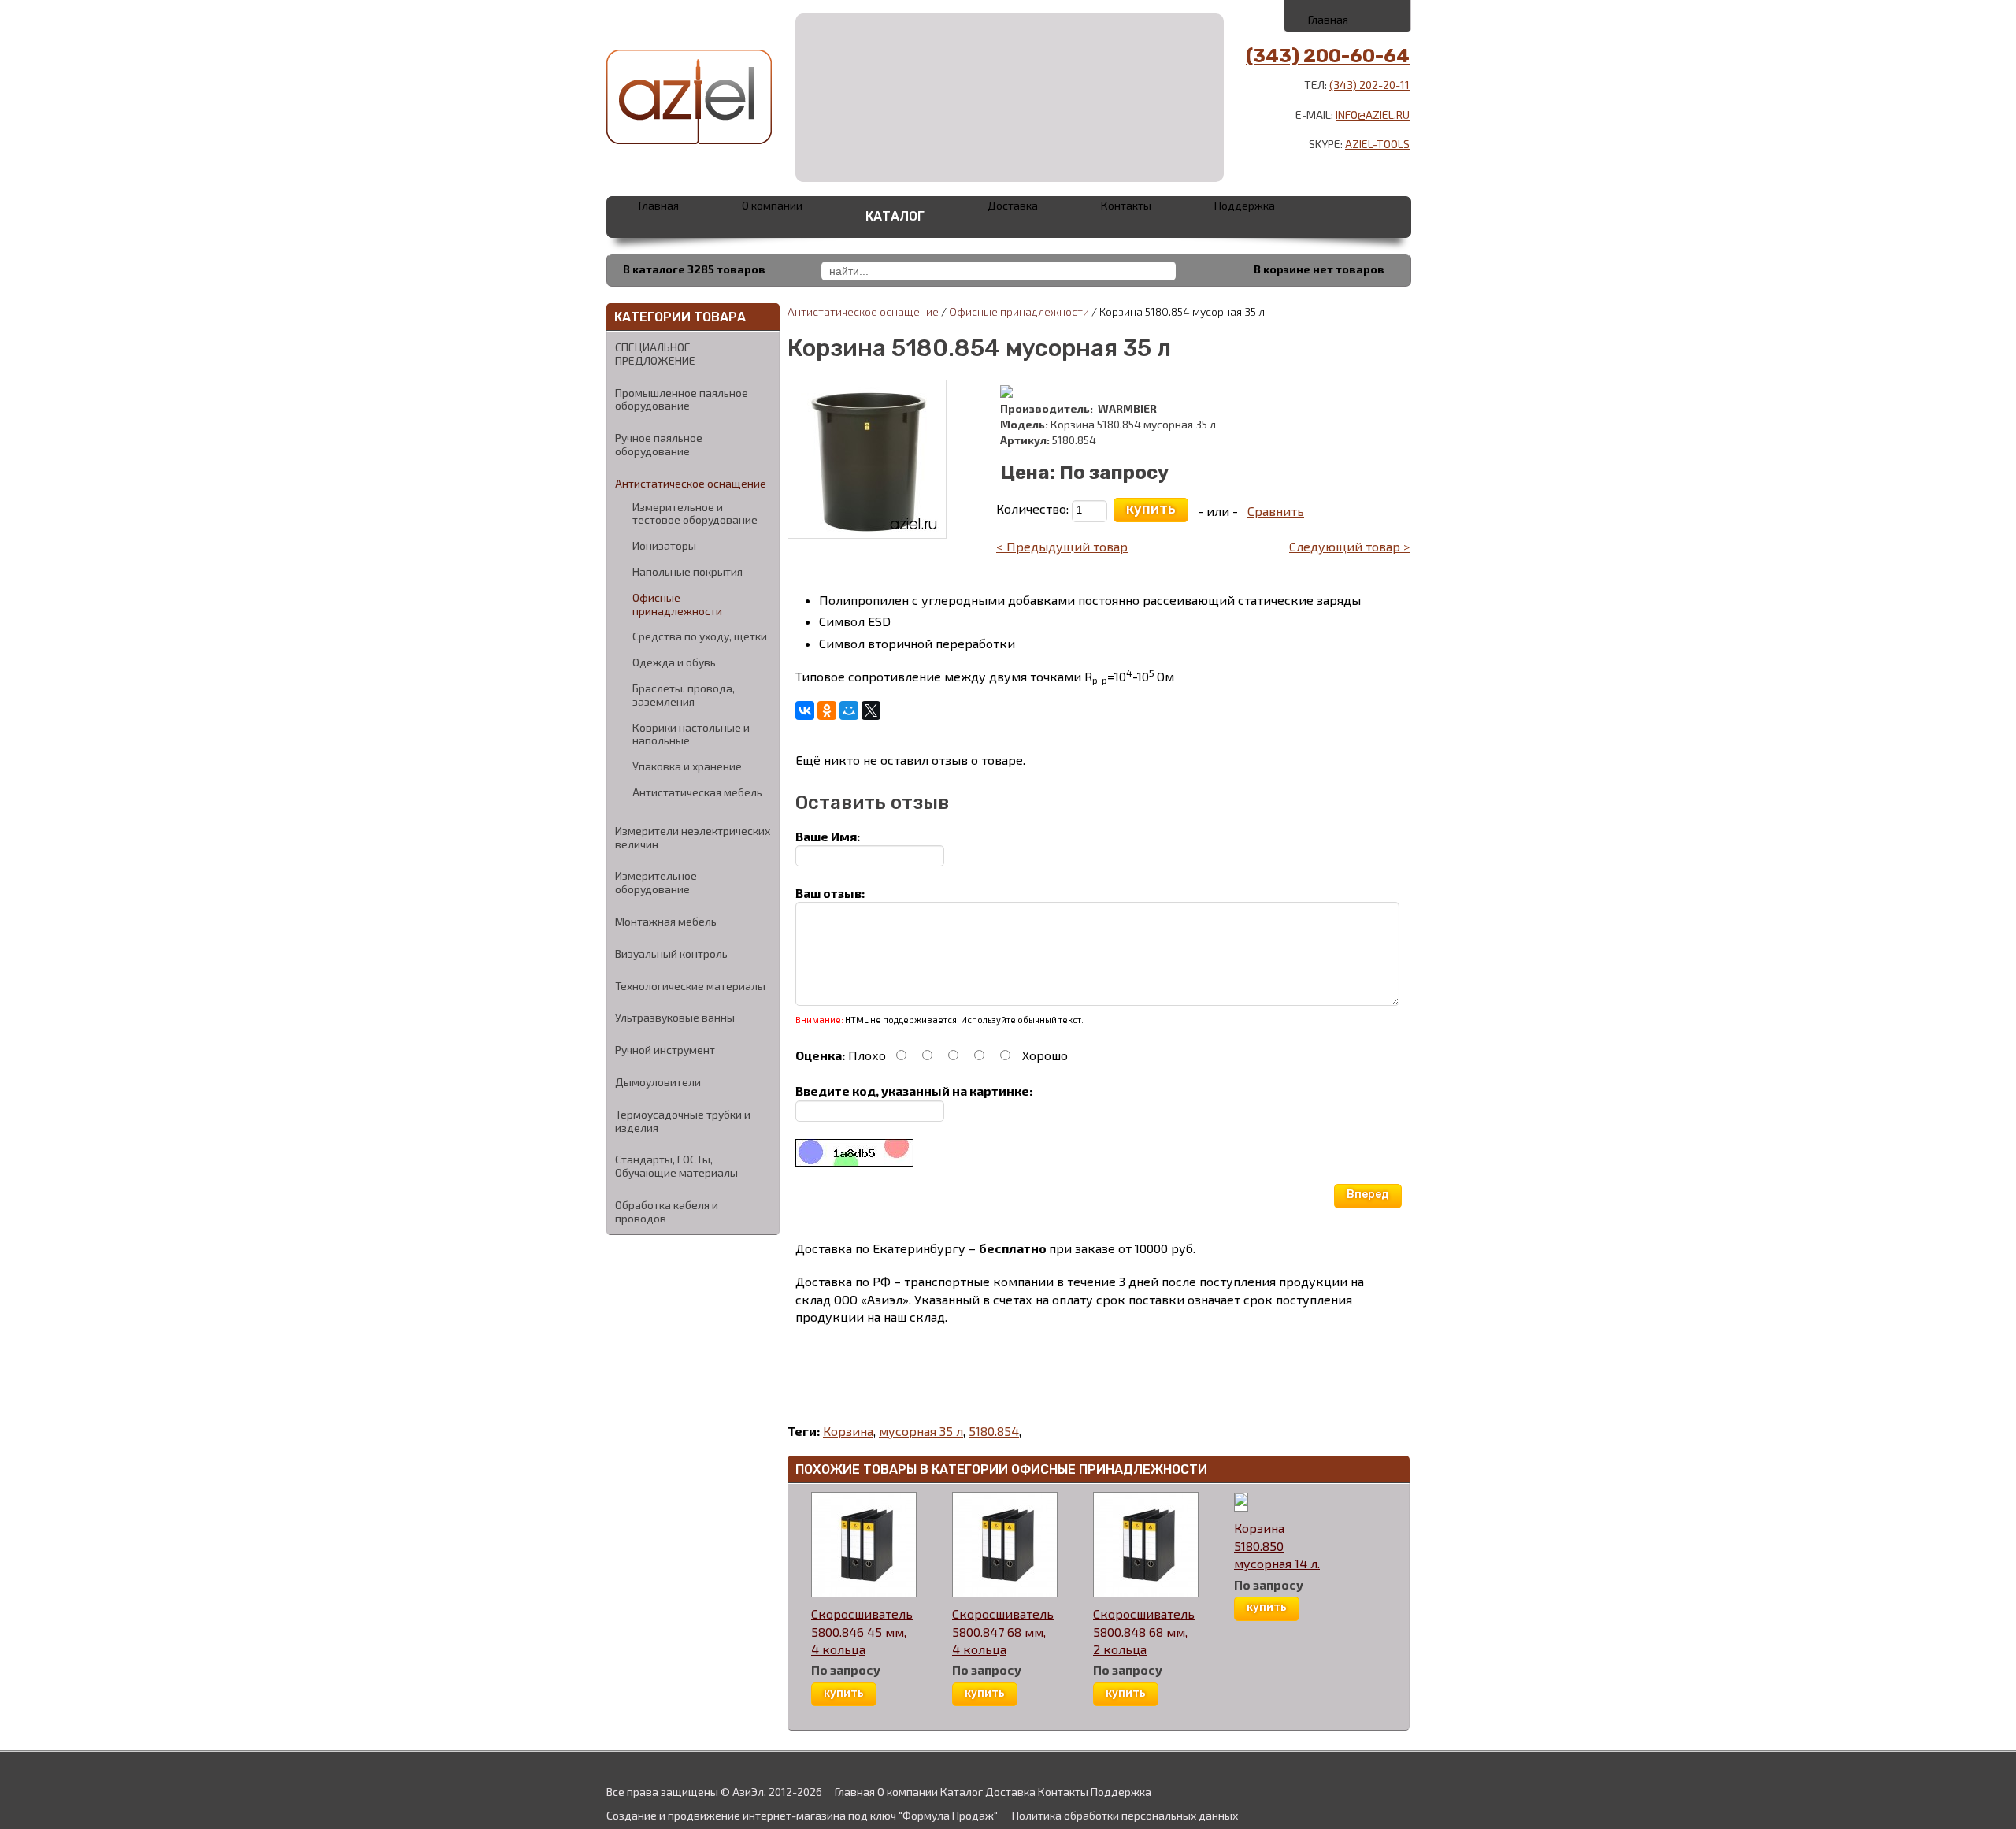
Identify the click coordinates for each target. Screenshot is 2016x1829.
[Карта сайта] (1383, 15)
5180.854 (994, 1431)
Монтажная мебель (666, 921)
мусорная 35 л (921, 1431)
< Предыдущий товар (1062, 546)
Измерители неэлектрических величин (693, 837)
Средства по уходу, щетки (700, 636)
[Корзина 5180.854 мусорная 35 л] (867, 457)
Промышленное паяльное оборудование (682, 399)
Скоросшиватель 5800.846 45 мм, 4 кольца (862, 1631)
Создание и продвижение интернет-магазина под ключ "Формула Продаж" (802, 1815)
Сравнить (1276, 511)
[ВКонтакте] (805, 710)
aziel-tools (1377, 144)
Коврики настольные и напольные (691, 735)
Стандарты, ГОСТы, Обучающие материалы (676, 1166)
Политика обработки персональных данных (1125, 1815)
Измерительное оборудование (656, 882)
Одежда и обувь (674, 662)
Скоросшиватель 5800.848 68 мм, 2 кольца (1144, 1631)
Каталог (895, 216)
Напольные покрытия (687, 572)
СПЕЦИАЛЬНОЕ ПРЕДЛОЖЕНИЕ (655, 354)
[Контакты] (1349, 15)
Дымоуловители (658, 1082)
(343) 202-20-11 (1369, 85)
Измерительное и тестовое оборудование (695, 514)
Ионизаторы (664, 546)
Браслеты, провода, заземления (684, 695)
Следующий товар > (1349, 546)
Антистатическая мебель (697, 792)
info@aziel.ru (1373, 115)
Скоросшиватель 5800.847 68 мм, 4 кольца (1003, 1631)
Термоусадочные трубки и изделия (683, 1121)
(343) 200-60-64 (1328, 56)
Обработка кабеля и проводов (667, 1211)
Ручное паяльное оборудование (659, 444)
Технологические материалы (690, 986)
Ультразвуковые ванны (675, 1017)
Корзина (848, 1431)
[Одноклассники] (827, 710)
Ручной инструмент (665, 1050)
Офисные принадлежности (677, 605)
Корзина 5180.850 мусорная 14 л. (1277, 1545)
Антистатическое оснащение (691, 483)
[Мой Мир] (849, 710)
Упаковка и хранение (687, 766)
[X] (871, 710)
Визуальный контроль (671, 953)
